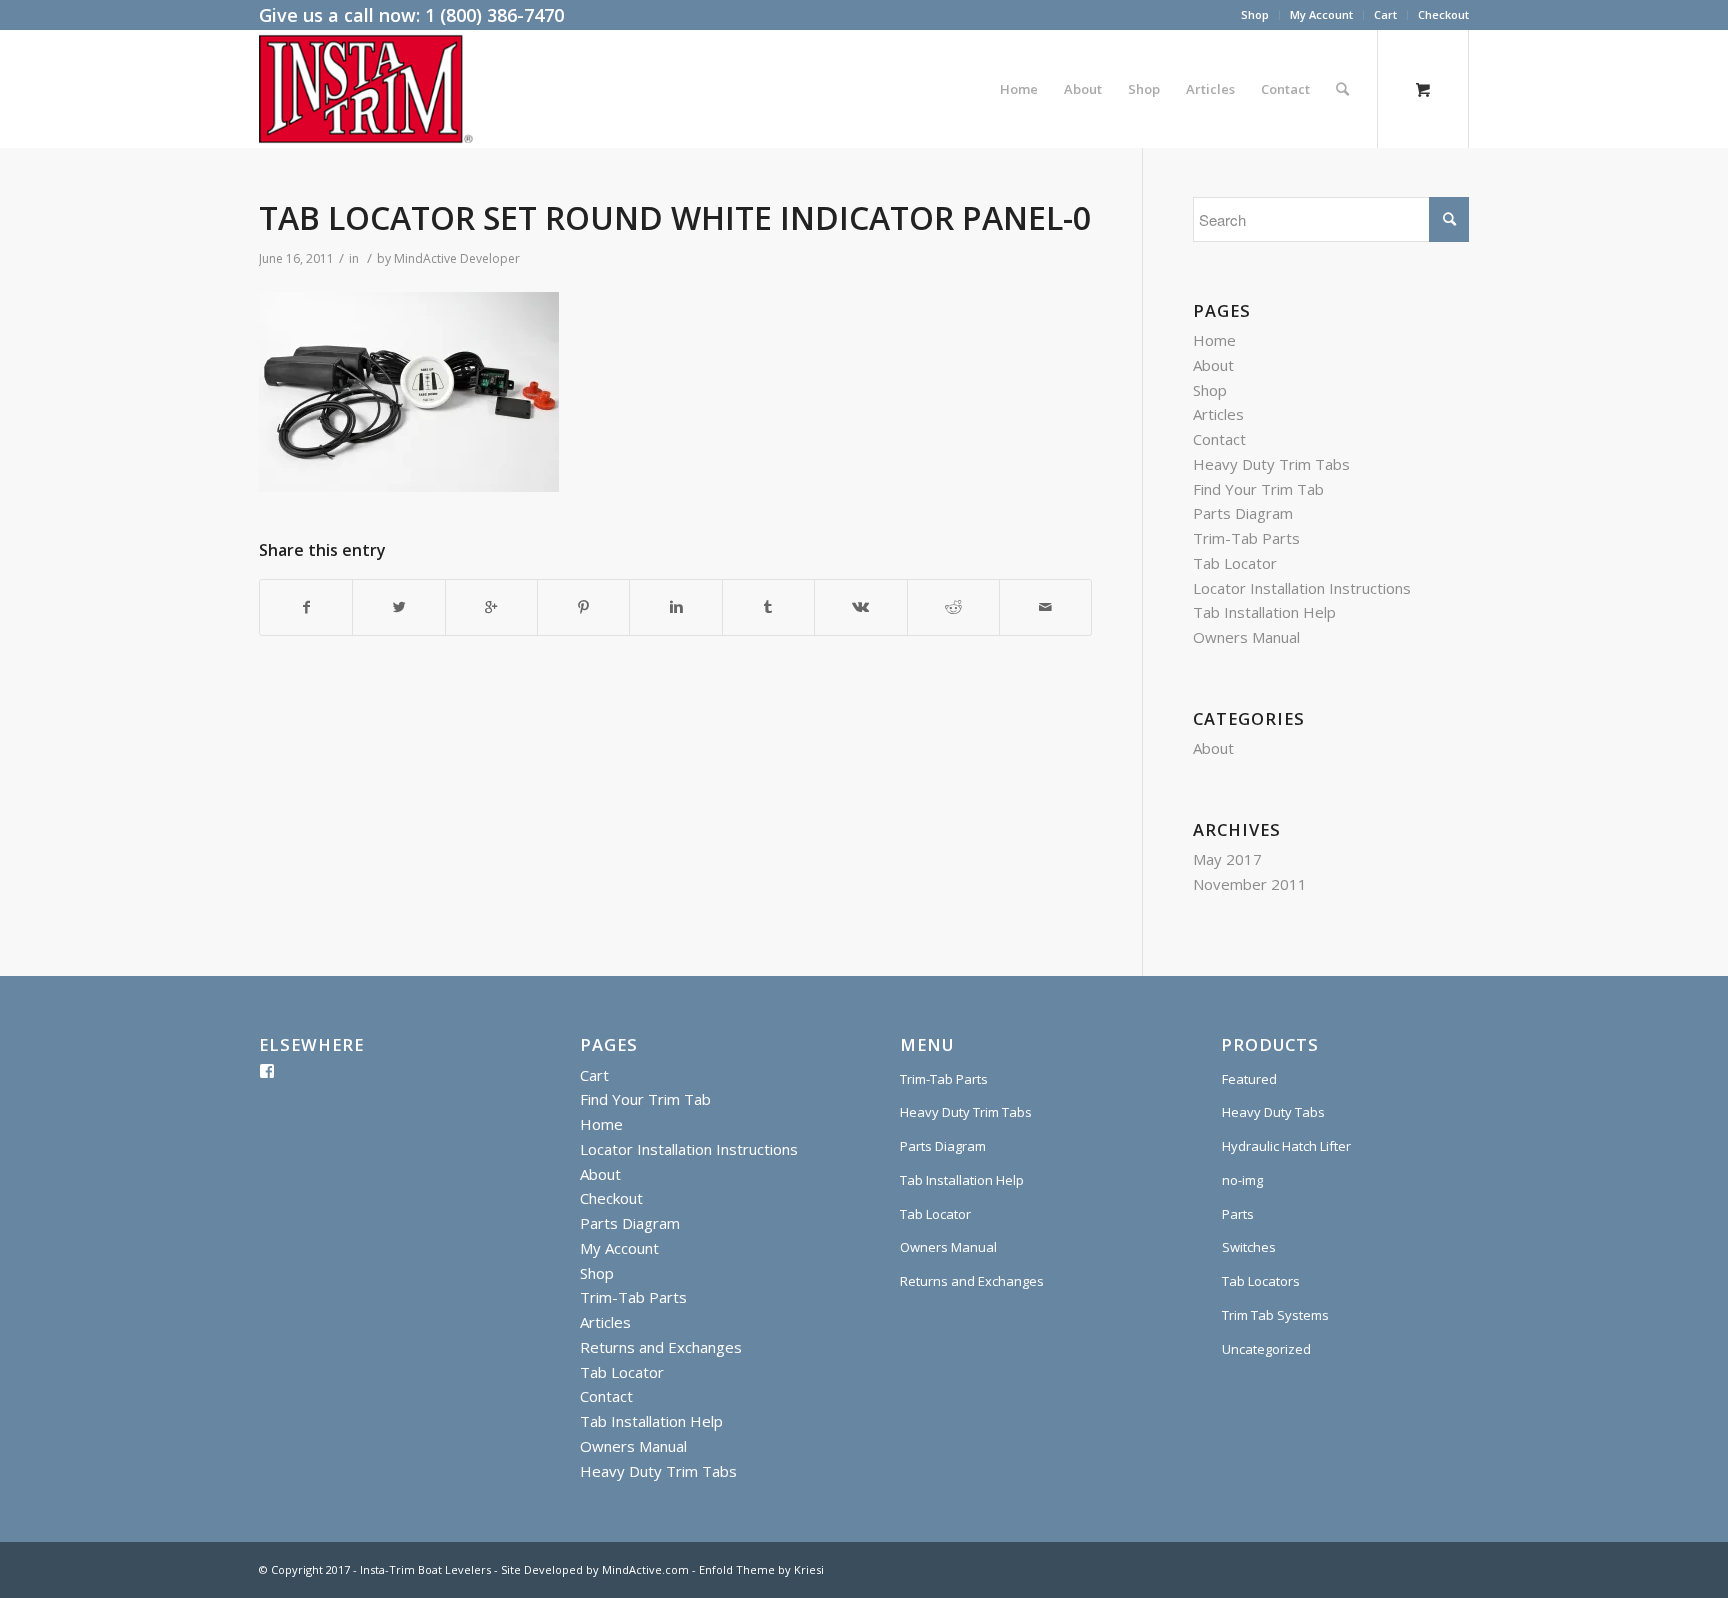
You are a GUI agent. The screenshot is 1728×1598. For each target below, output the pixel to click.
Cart (1385, 14)
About (1213, 365)
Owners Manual (1246, 637)
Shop (1255, 14)
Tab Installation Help (1264, 612)
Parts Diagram (1243, 513)
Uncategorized (1266, 1349)
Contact (1219, 439)
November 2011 (1250, 884)
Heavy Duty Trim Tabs (1271, 464)
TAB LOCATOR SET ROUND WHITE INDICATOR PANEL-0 (675, 217)
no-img (1242, 1180)
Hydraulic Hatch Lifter (1286, 1146)
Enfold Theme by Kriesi (761, 1569)
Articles (1218, 414)
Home (1214, 340)
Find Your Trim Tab (1258, 489)
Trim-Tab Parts (1246, 538)
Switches (1249, 1247)
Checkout (1443, 14)
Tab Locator (1235, 563)
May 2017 (1227, 859)
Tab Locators (1261, 1281)
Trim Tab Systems (1275, 1315)
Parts (1238, 1214)
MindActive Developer (457, 258)
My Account (1321, 14)
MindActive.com (645, 1569)
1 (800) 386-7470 (494, 15)
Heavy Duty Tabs (1273, 1112)
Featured (1249, 1079)
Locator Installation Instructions (1302, 588)
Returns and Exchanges (661, 1347)
